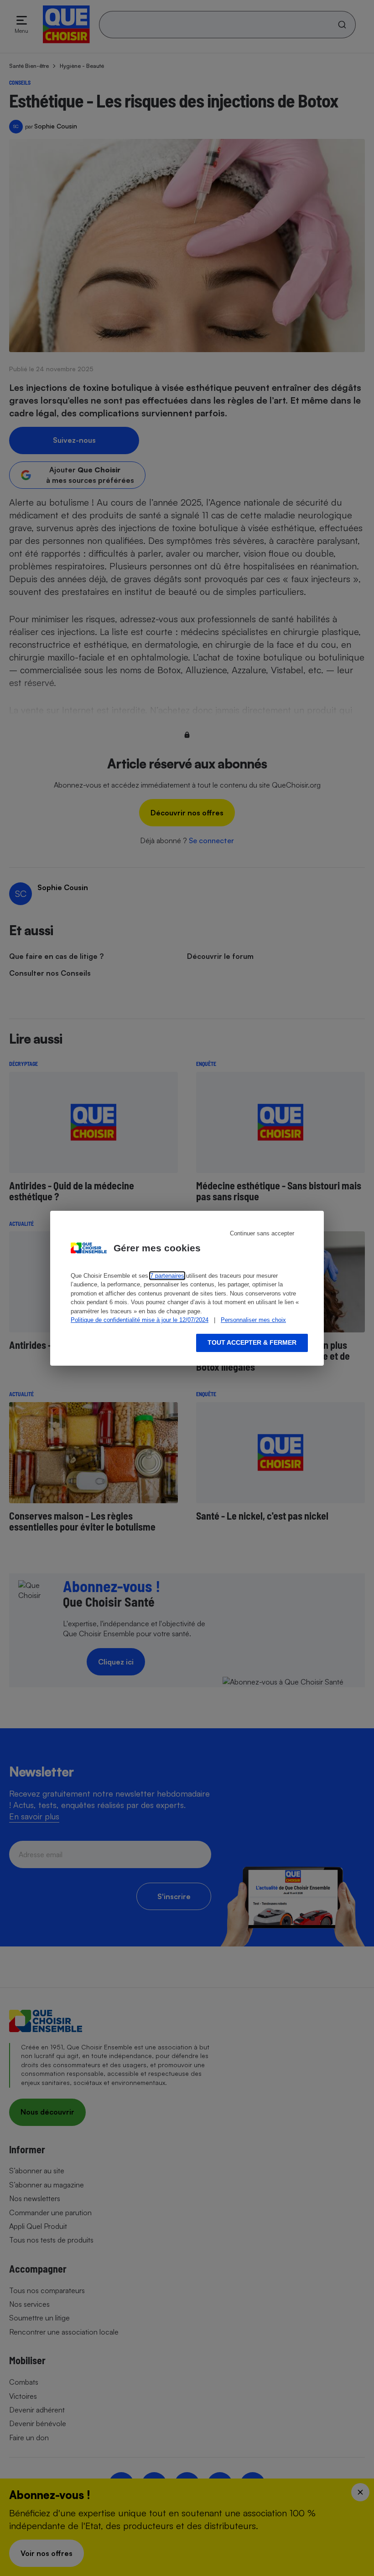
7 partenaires (167, 1276)
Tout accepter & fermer (252, 1342)
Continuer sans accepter (262, 1233)
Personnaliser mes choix (253, 1320)
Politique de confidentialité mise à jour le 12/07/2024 (140, 1320)
